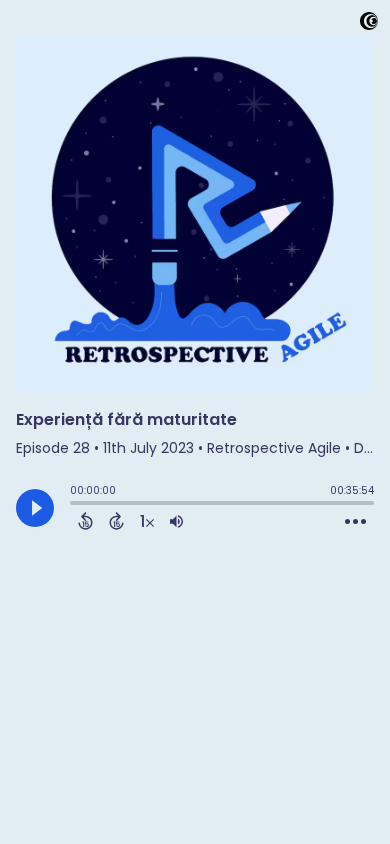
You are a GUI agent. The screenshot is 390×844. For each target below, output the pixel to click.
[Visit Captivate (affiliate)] (369, 24)
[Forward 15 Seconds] (116, 521)
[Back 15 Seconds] (85, 521)
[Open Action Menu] (355, 522)
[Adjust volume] (176, 521)
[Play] (35, 508)
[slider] (75, 505)
